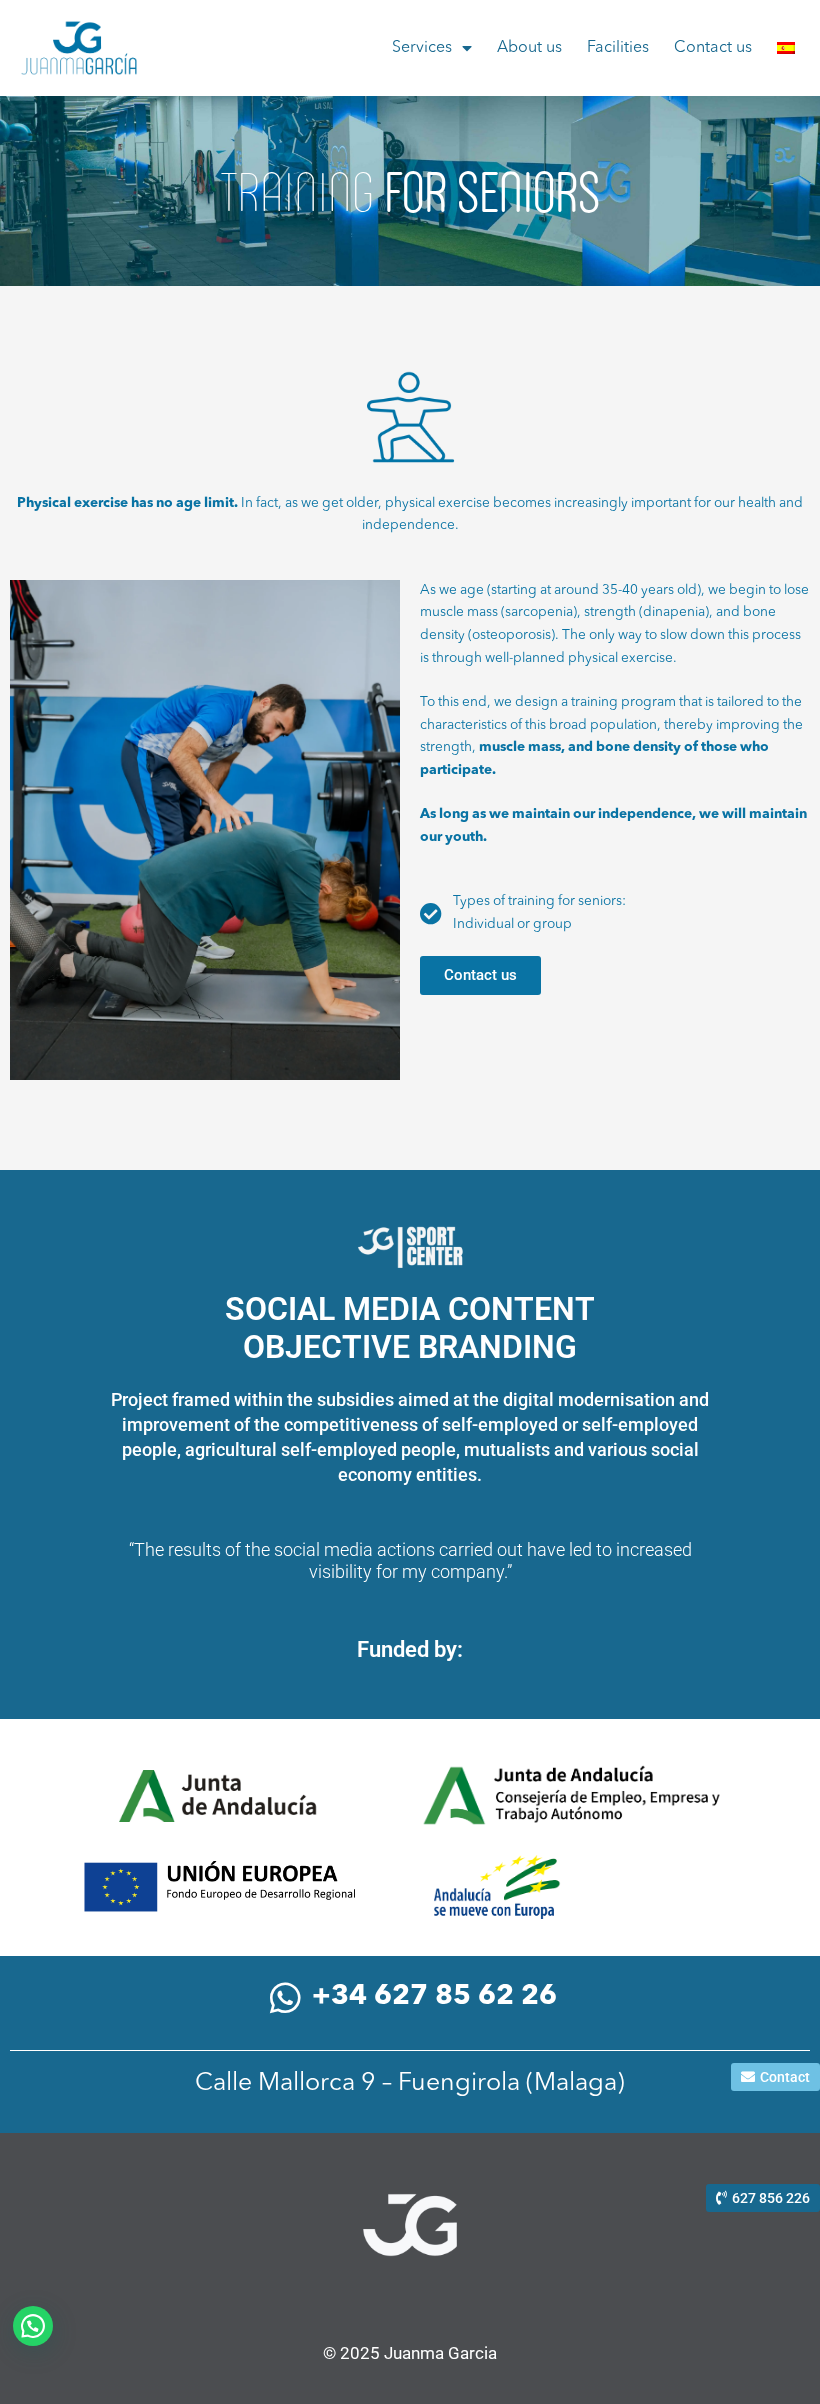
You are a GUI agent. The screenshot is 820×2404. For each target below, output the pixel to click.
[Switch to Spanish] (786, 48)
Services (422, 48)
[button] (33, 2326)
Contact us (713, 48)
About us (529, 48)
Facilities (618, 48)
